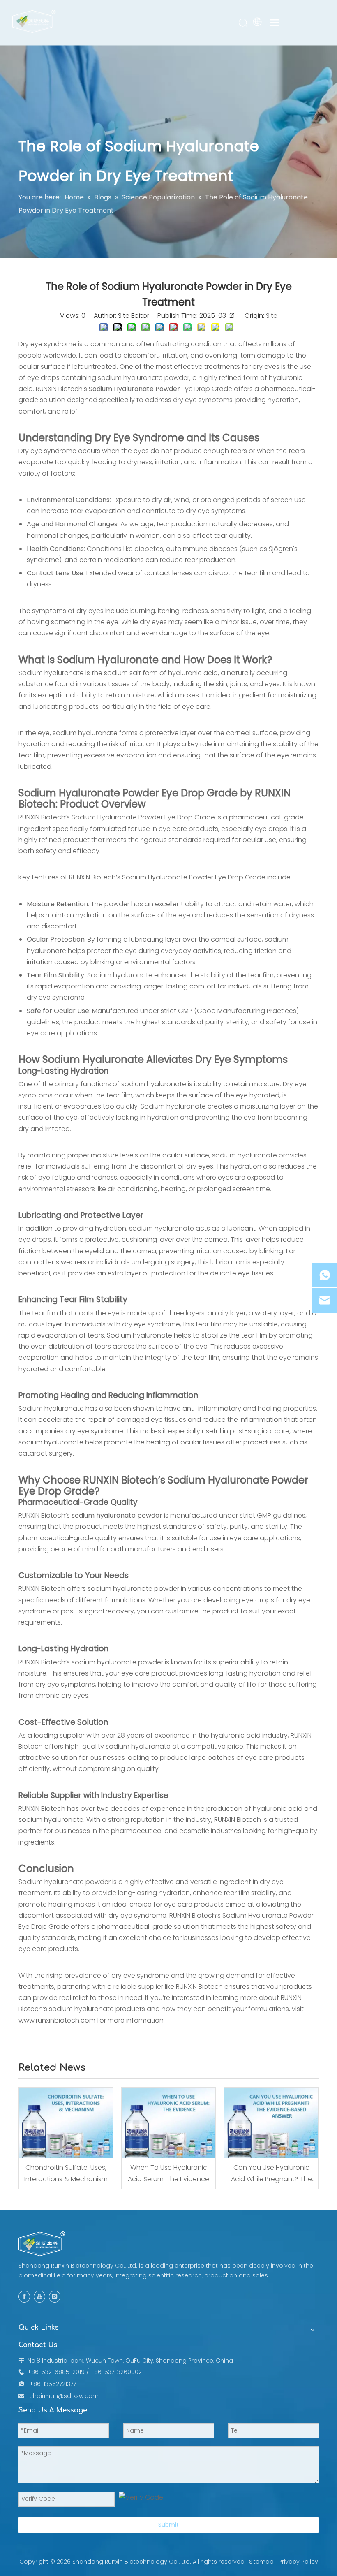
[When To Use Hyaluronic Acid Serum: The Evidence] (168, 2123)
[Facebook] (24, 2296)
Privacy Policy (298, 2562)
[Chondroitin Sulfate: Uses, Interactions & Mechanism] (66, 2123)
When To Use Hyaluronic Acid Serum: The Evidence (168, 2173)
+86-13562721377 (53, 2384)
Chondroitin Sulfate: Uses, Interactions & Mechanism (66, 2173)
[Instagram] (55, 2296)
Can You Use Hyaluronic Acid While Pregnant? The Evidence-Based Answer (271, 2173)
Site (272, 316)
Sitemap (261, 2562)
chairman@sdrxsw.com (64, 2396)
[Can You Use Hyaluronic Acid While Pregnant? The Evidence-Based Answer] (271, 2123)
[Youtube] (39, 2296)
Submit (168, 2525)
